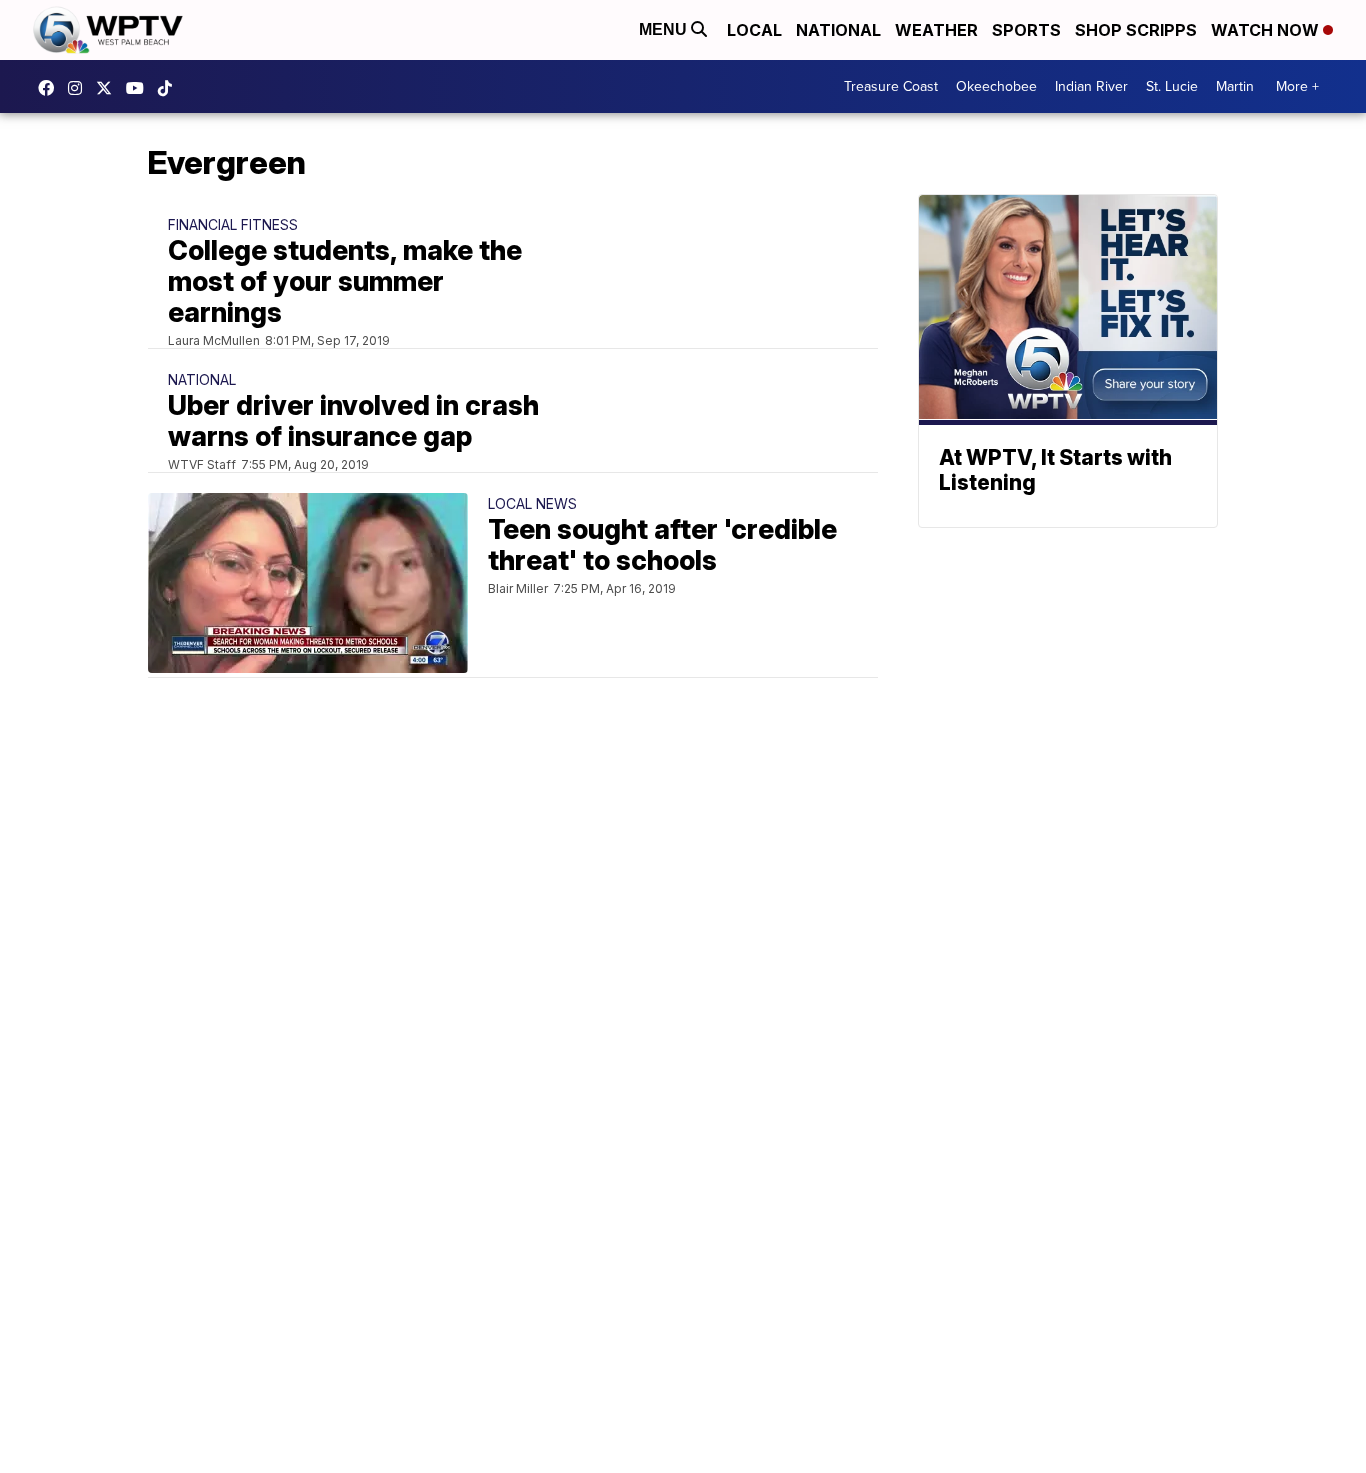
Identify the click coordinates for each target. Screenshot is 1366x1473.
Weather (936, 30)
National (838, 30)
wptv (80, 88)
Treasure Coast (891, 86)
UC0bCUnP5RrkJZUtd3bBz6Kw (140, 88)
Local (754, 30)
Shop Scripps (1136, 30)
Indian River (1091, 86)
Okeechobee (996, 86)
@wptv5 (170, 88)
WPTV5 (51, 88)
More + (1297, 86)
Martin (1235, 86)
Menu (665, 29)
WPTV (109, 88)
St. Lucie (1172, 86)
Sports (1026, 30)
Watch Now (1267, 30)
